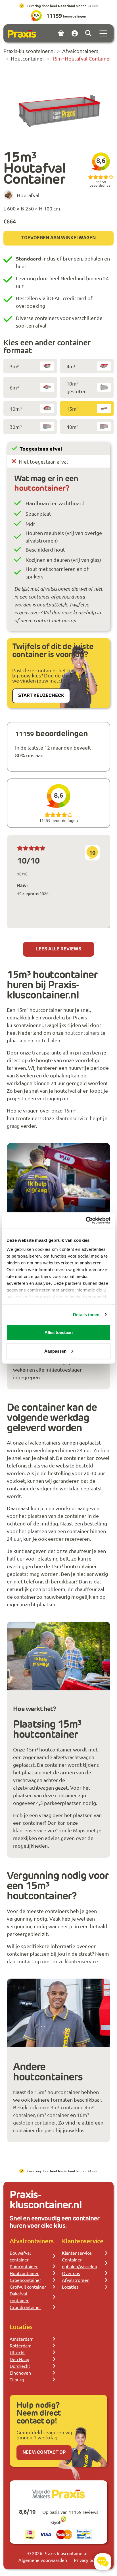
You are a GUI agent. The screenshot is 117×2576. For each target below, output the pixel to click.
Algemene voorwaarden (43, 2560)
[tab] (58, 448)
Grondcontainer (25, 2307)
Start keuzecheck (41, 696)
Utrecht (17, 2352)
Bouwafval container (20, 2256)
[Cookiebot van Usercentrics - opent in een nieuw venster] (86, 1220)
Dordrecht (20, 2366)
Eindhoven (20, 2373)
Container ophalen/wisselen (80, 2263)
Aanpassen (55, 1351)
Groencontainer (25, 2280)
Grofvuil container (28, 2287)
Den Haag (19, 2359)
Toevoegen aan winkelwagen (58, 238)
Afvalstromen (76, 2280)
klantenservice (72, 1118)
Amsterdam (22, 2339)
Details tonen (86, 1314)
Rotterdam (21, 2345)
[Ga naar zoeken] (88, 33)
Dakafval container (19, 2297)
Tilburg (17, 2379)
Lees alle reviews (59, 949)
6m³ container (53, 2115)
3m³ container (66, 2107)
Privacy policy (87, 2560)
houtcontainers (82, 1033)
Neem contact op (44, 2453)
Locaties (70, 2287)
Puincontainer (24, 2266)
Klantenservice (77, 2253)
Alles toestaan (59, 1332)
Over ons (71, 2273)
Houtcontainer (24, 2273)
